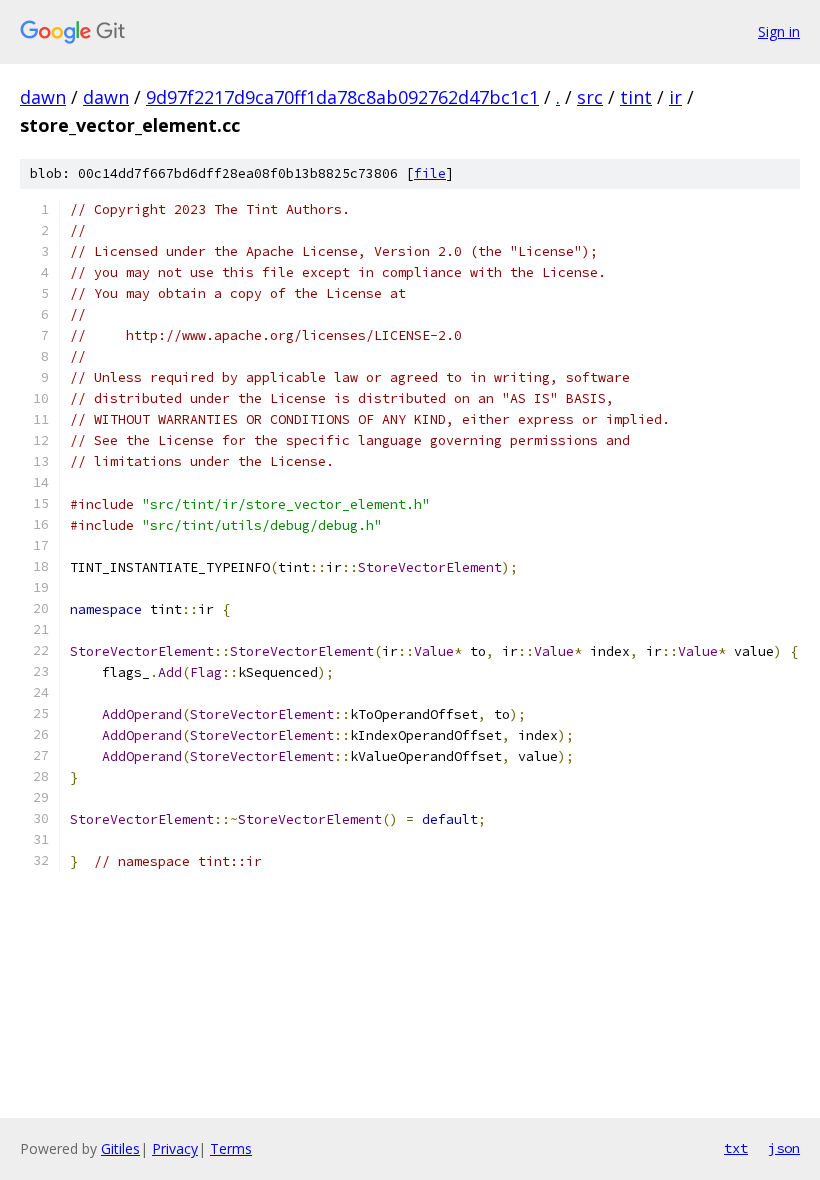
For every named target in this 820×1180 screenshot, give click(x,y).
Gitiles (120, 1148)
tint (636, 97)
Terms (231, 1148)
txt (736, 1148)
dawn (43, 97)
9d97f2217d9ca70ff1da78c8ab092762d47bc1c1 (342, 97)
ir (675, 97)
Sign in (779, 31)
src (590, 97)
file (430, 173)
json (784, 1148)
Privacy (175, 1148)
